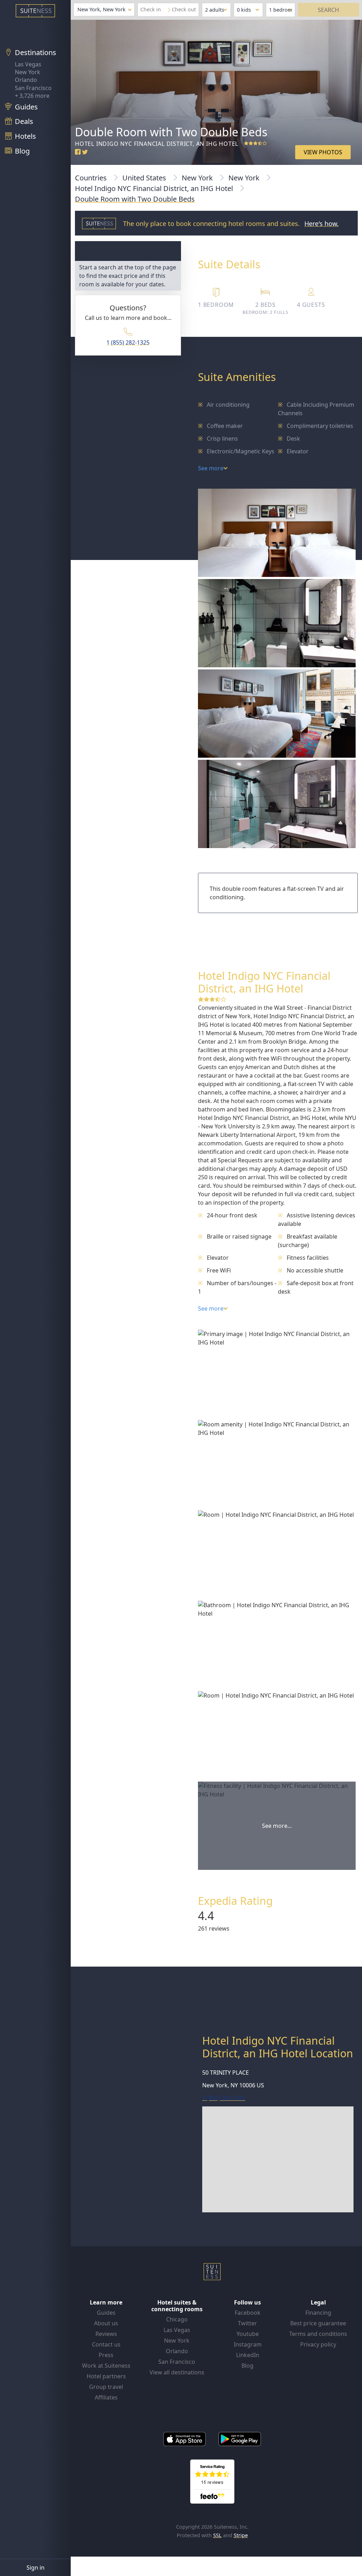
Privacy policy (318, 2344)
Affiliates (106, 2397)
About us (106, 2323)
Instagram (248, 2344)
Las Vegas (28, 64)
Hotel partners (106, 2376)
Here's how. (322, 223)
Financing (318, 2313)
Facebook (248, 2313)
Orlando (26, 80)
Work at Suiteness (106, 2366)
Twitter (247, 2323)
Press (106, 2355)
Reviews (106, 2334)
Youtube (248, 2334)
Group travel (106, 2387)
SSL (217, 2535)
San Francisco (33, 88)
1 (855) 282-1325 (128, 342)
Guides (106, 2313)
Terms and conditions (318, 2334)
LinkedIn (248, 2355)
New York (28, 72)
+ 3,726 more (32, 96)
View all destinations (177, 2372)
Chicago (177, 2319)
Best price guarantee (318, 2323)
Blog (247, 2366)
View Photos (323, 152)
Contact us (106, 2344)
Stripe (241, 2535)
